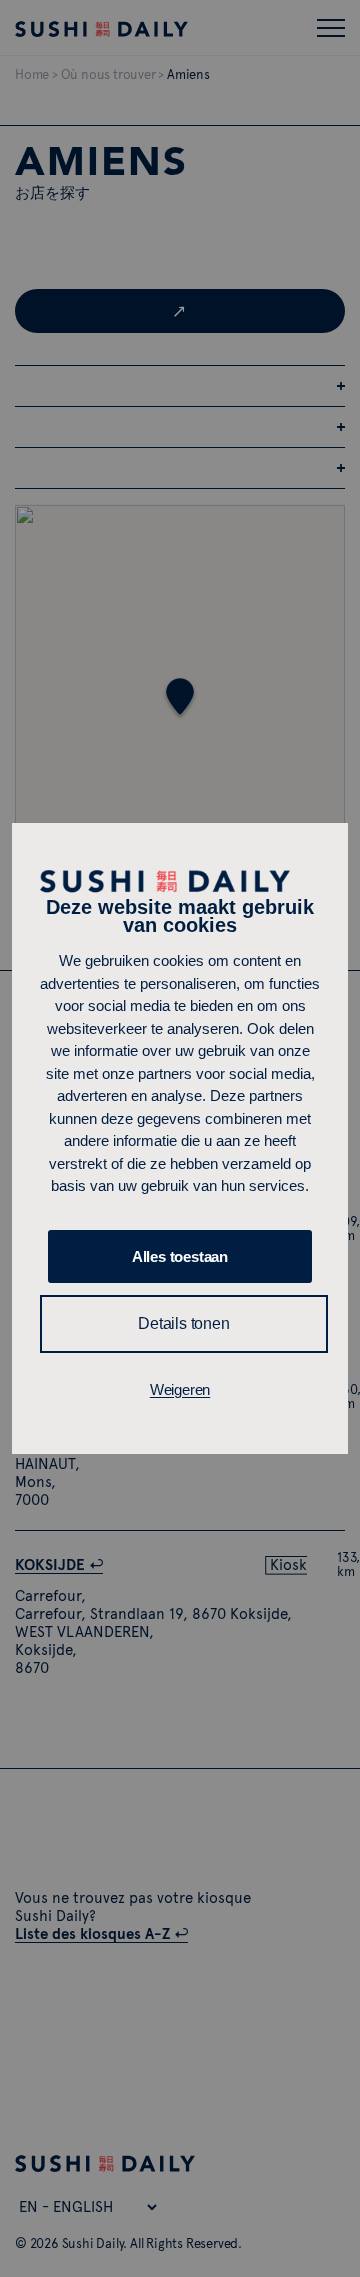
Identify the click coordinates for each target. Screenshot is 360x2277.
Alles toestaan (180, 1256)
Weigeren (180, 1389)
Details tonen (183, 1323)
